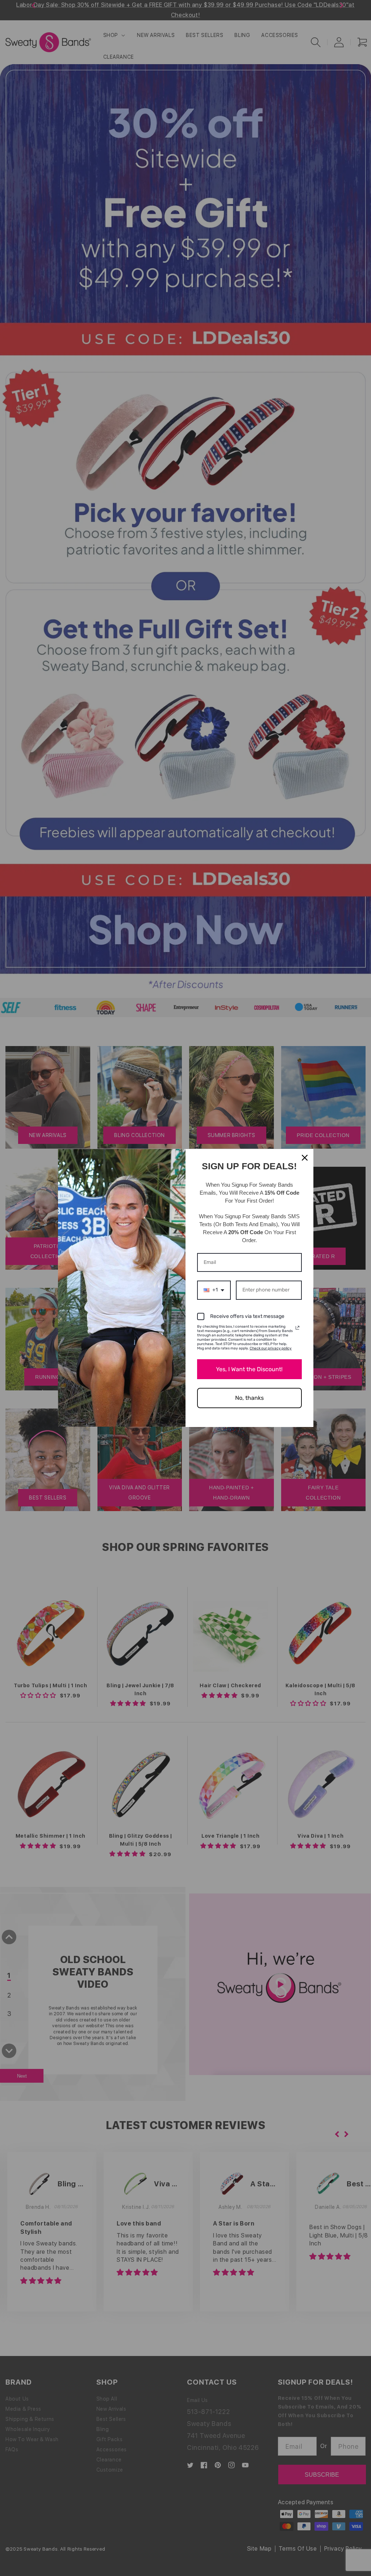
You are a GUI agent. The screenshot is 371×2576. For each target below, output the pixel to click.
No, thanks (249, 1398)
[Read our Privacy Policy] (297, 1328)
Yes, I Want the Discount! (249, 1369)
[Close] (305, 1158)
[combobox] (214, 1290)
